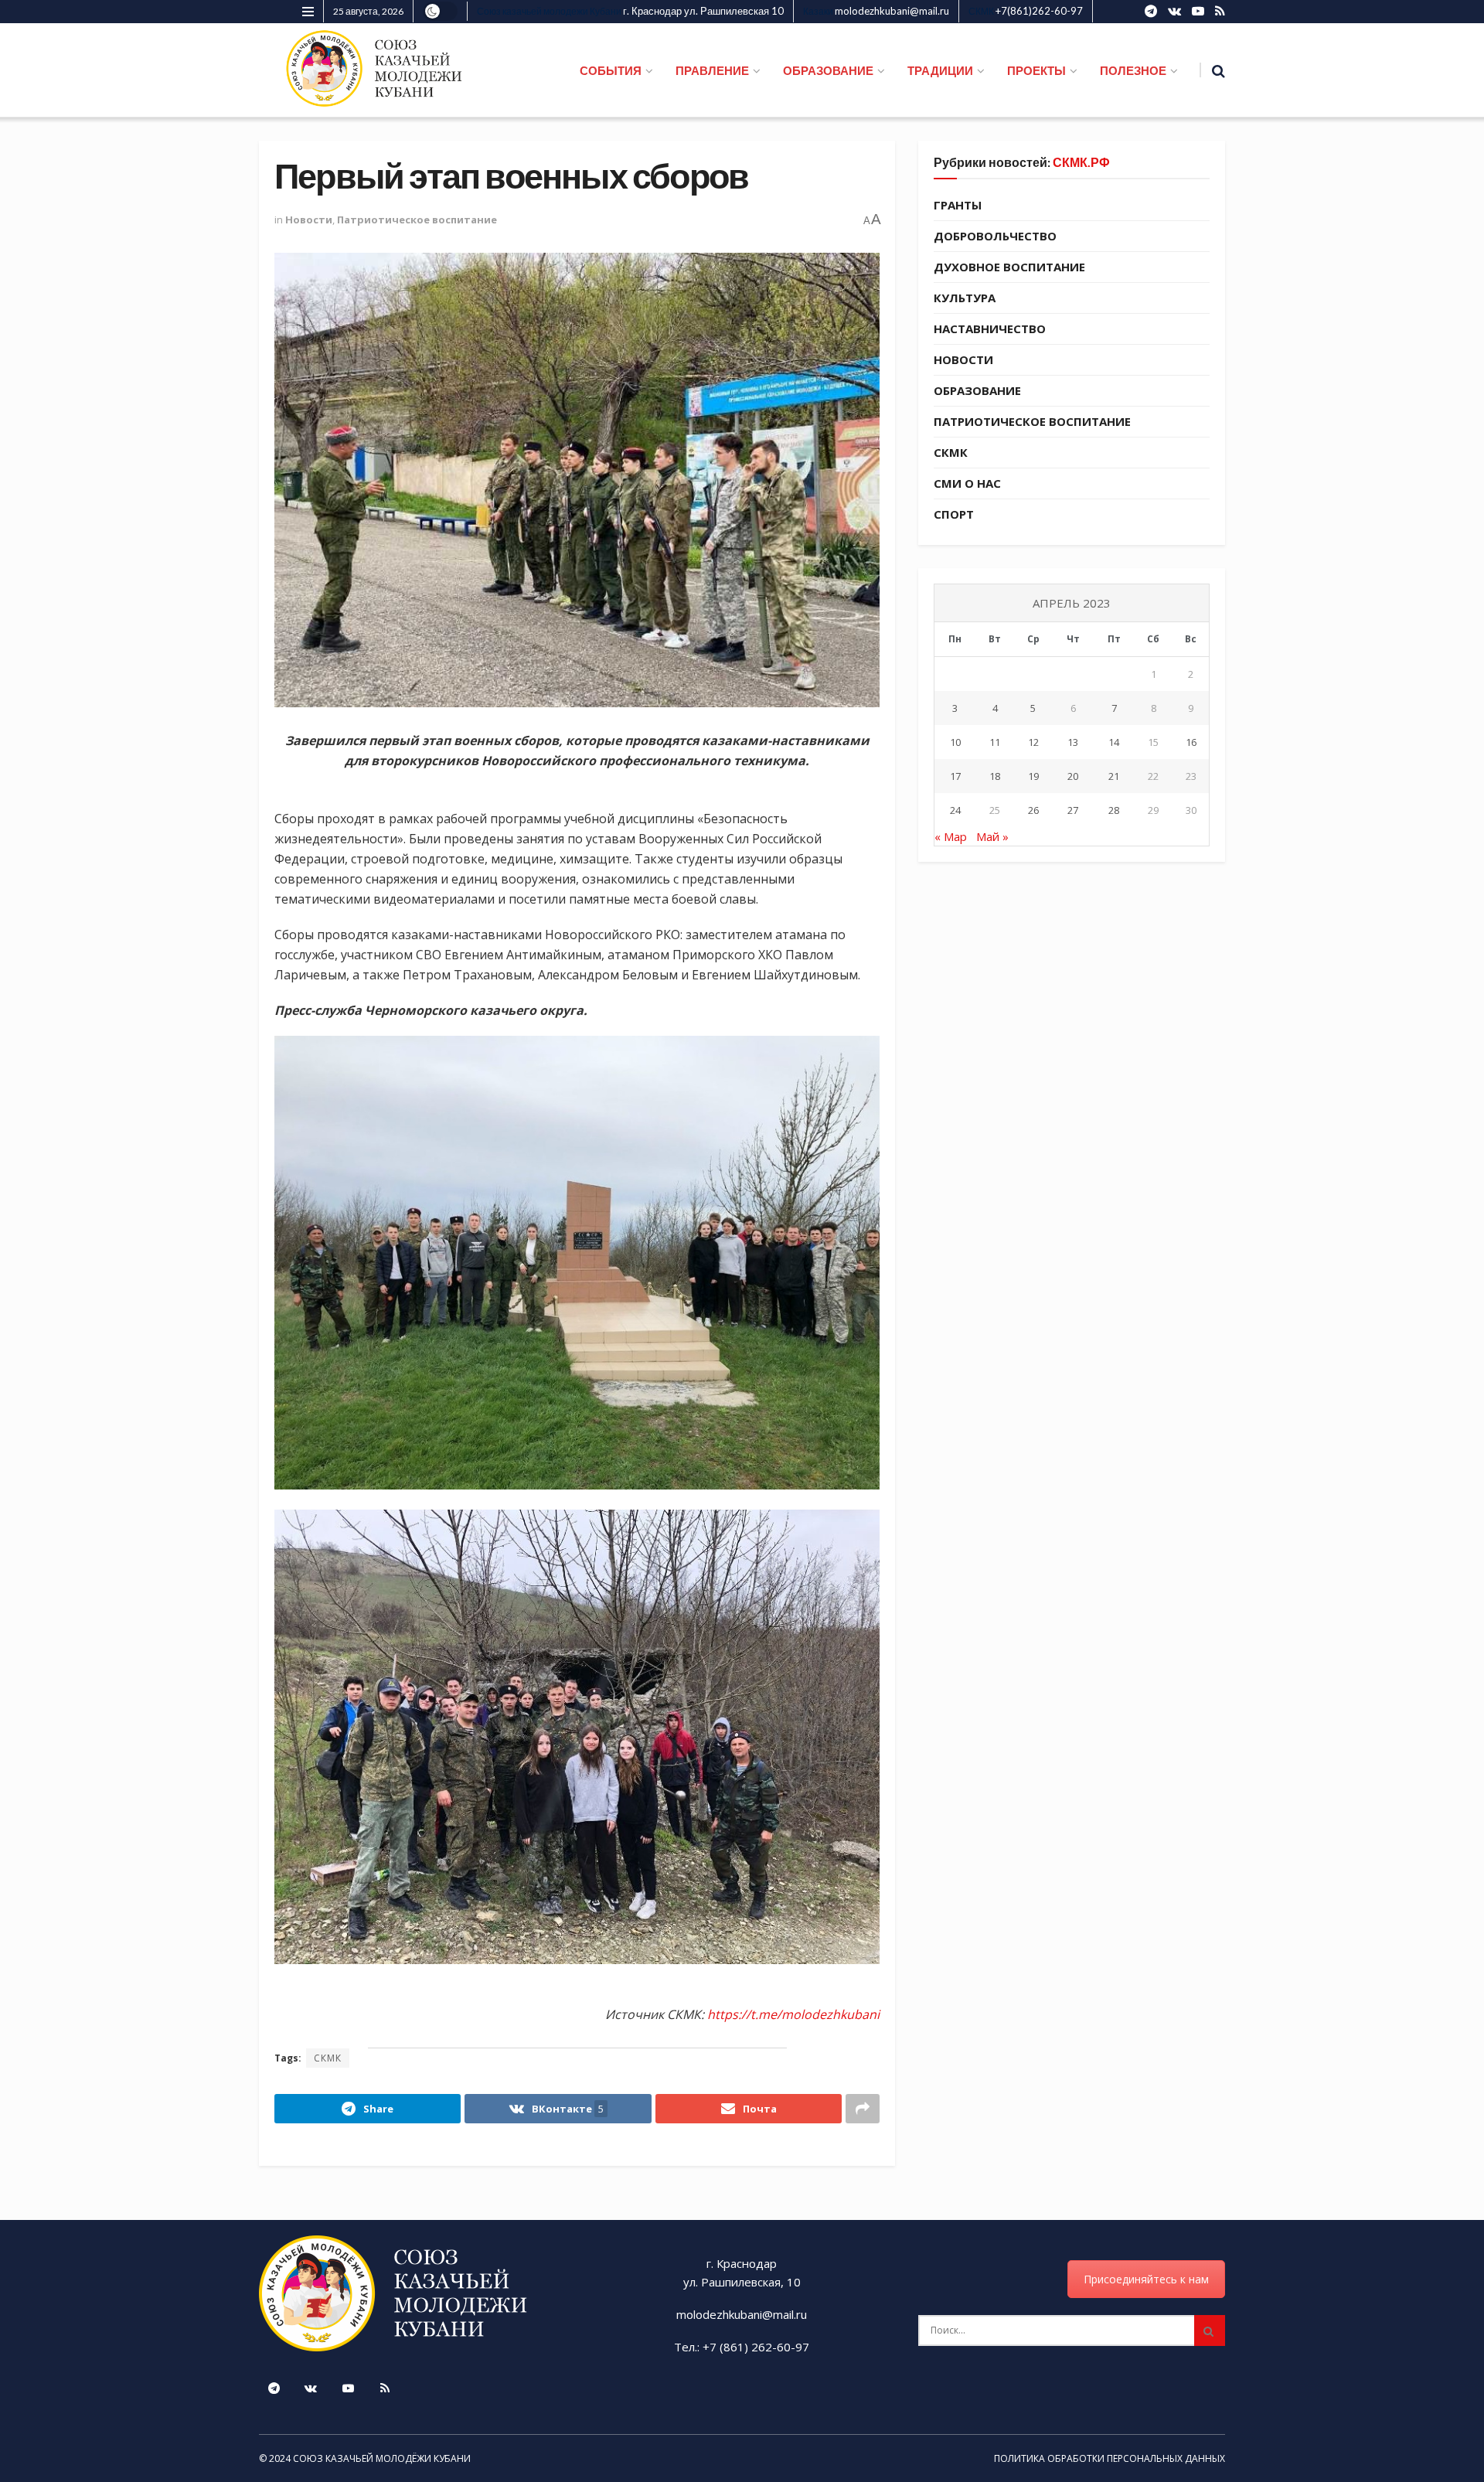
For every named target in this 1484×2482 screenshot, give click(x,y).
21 (1114, 776)
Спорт (954, 514)
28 (1114, 810)
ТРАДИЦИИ (940, 70)
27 (1073, 810)
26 (1033, 810)
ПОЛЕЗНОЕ (1133, 70)
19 (1033, 776)
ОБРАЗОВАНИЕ (828, 70)
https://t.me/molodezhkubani (793, 2014)
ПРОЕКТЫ (1036, 70)
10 (955, 742)
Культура (965, 298)
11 (995, 742)
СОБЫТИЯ (611, 70)
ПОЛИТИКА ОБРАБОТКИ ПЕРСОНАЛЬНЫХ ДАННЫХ (1110, 2458)
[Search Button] (1210, 2330)
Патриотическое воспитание (417, 220)
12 (1033, 742)
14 (1114, 742)
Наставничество (990, 329)
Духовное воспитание (1009, 267)
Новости (309, 220)
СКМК (328, 2058)
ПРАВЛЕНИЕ (712, 70)
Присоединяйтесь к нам (1146, 2279)
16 (1191, 742)
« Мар (951, 836)
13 (1073, 742)
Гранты (958, 205)
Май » (992, 836)
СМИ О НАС (967, 483)
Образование (977, 390)
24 (955, 810)
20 (1073, 776)
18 (995, 776)
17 (955, 776)
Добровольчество (995, 236)
